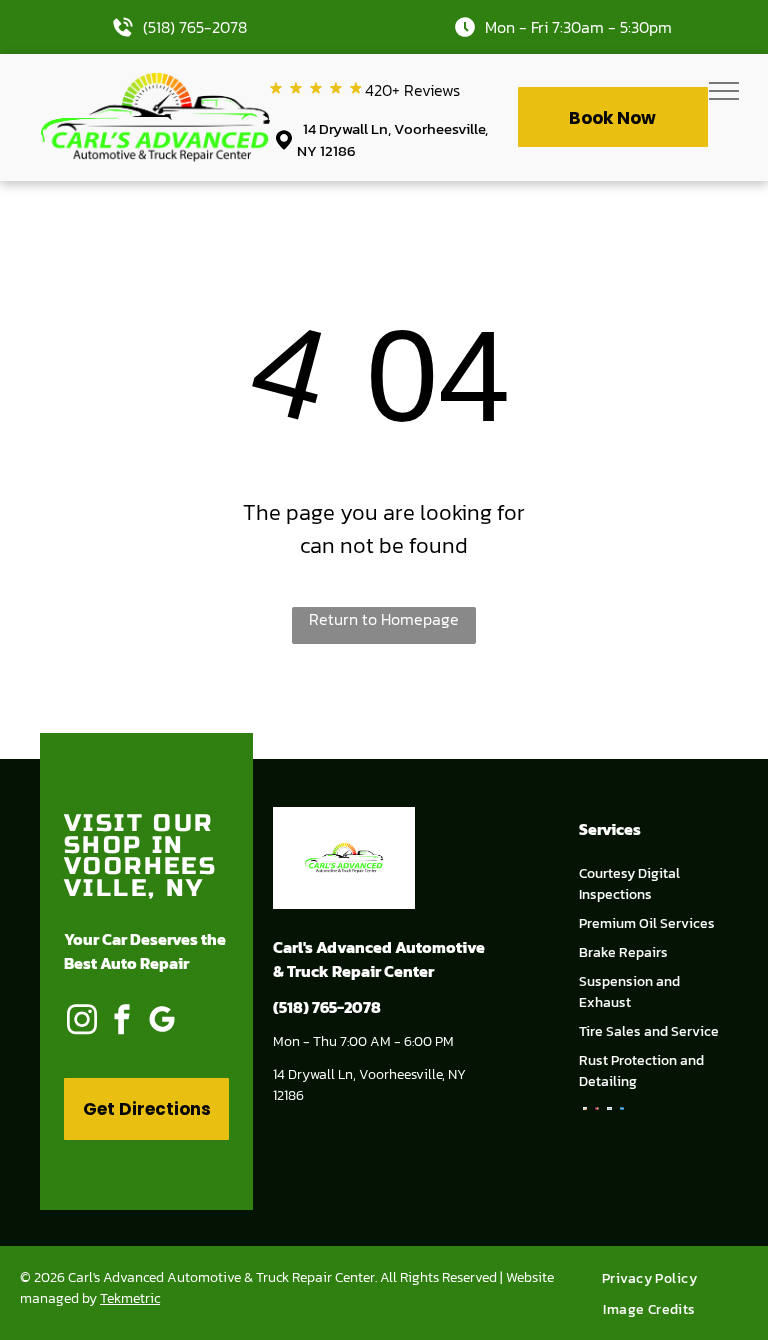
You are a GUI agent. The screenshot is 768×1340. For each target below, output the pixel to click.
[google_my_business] (162, 1021)
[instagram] (82, 1021)
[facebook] (122, 1021)
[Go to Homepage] (155, 85)
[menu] (724, 91)
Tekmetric (130, 1298)
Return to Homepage (384, 619)
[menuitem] (657, 1278)
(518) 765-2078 (195, 27)
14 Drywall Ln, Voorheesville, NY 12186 (392, 140)
